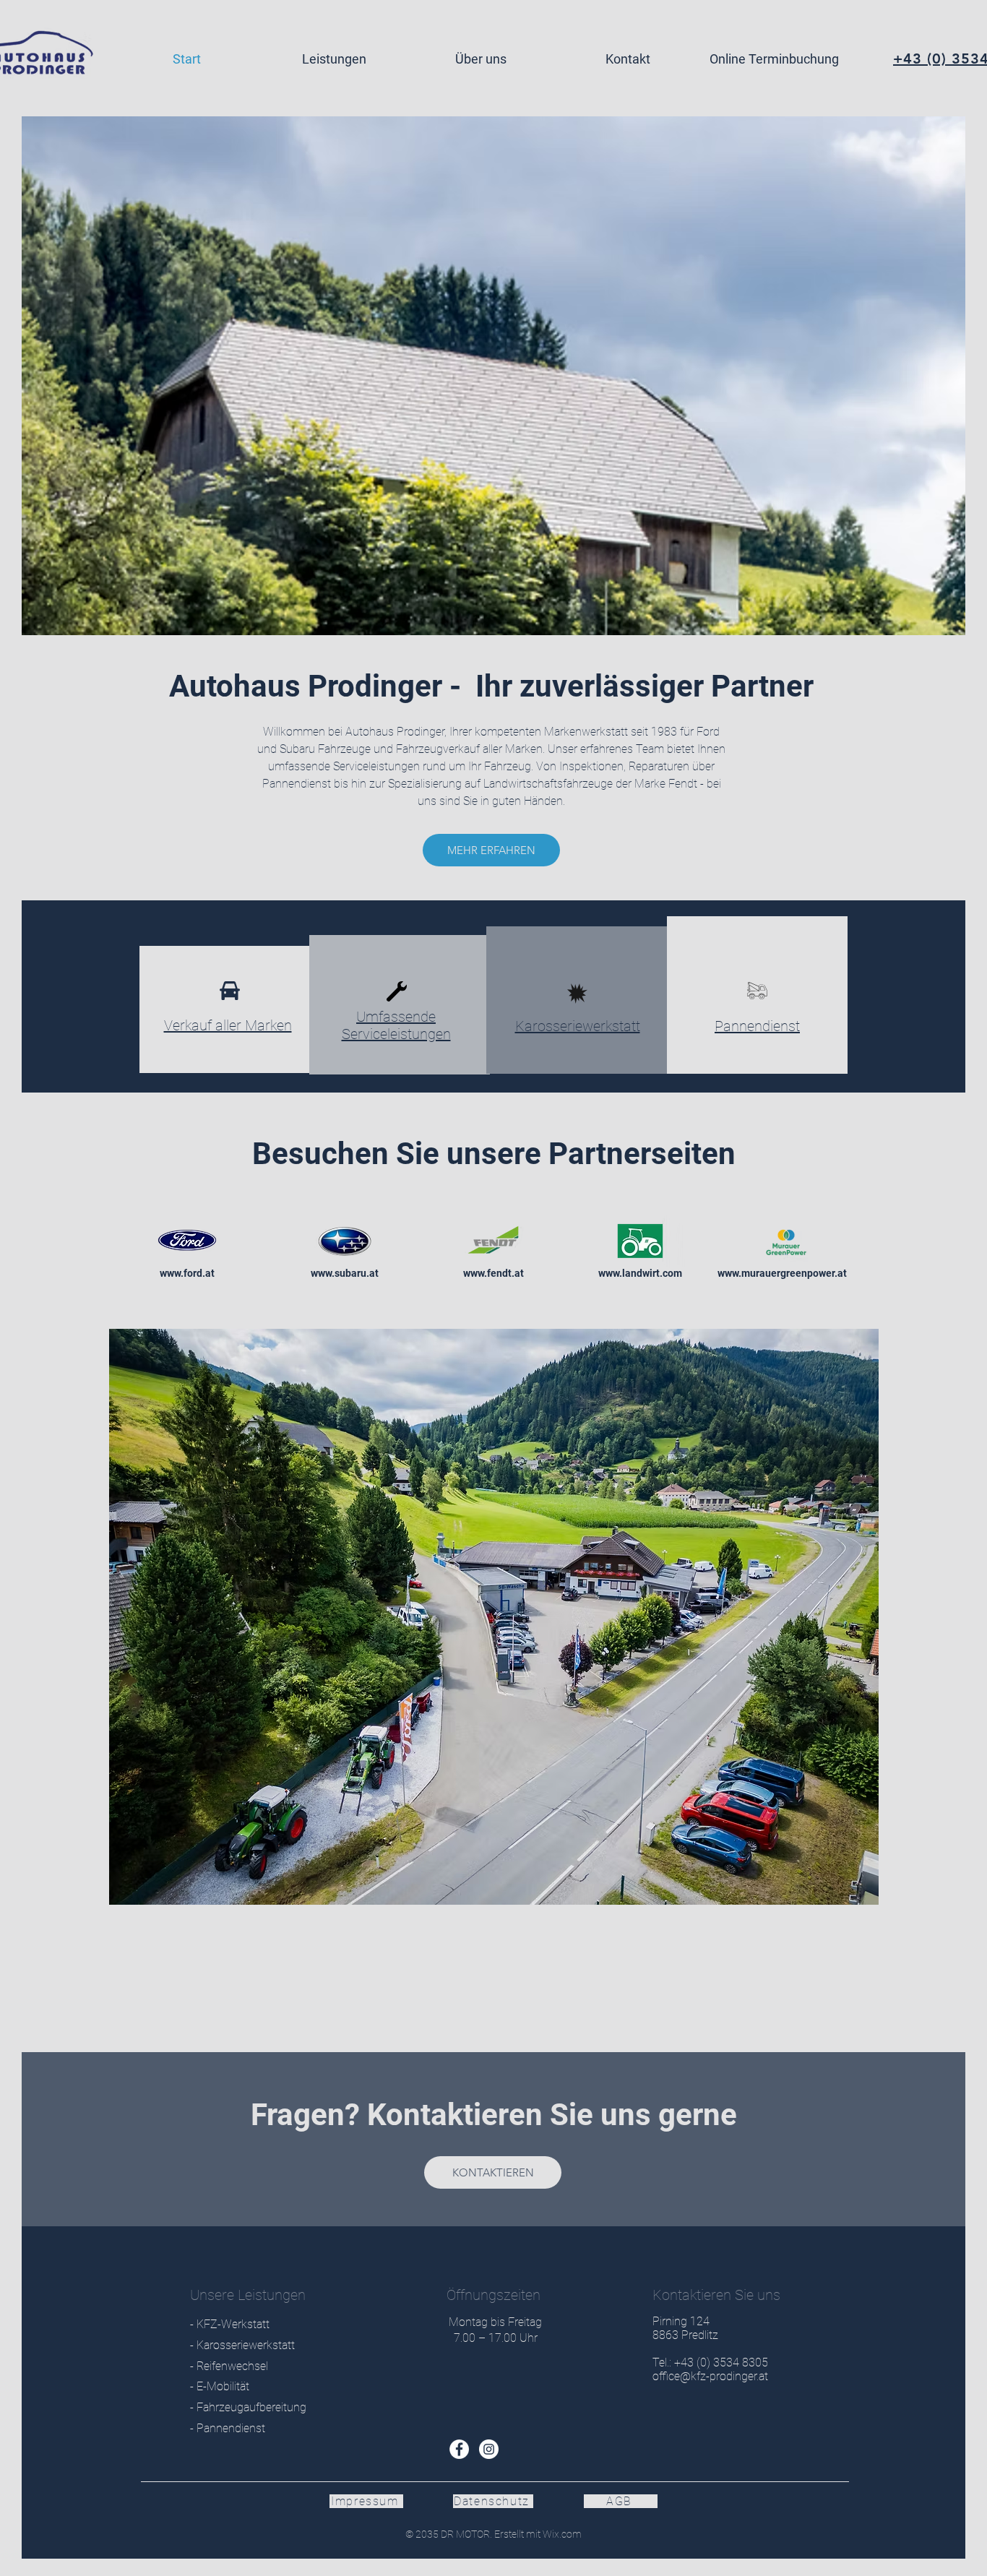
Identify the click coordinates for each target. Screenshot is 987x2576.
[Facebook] (459, 2449)
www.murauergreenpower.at (782, 1273)
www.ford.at (187, 1273)
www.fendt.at (493, 1273)
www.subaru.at (345, 1273)
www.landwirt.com (640, 1273)
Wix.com (561, 2534)
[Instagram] (489, 2449)
